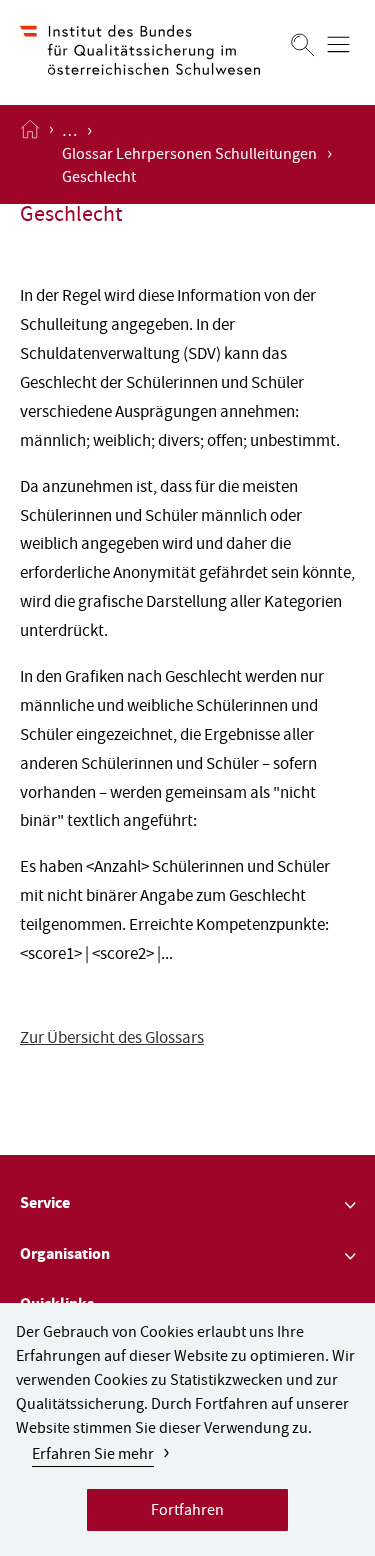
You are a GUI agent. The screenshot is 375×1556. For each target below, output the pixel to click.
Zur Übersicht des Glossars (112, 1039)
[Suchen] (303, 44)
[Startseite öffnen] (30, 154)
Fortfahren (187, 1512)
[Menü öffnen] (338, 44)
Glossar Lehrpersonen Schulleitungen (189, 156)
